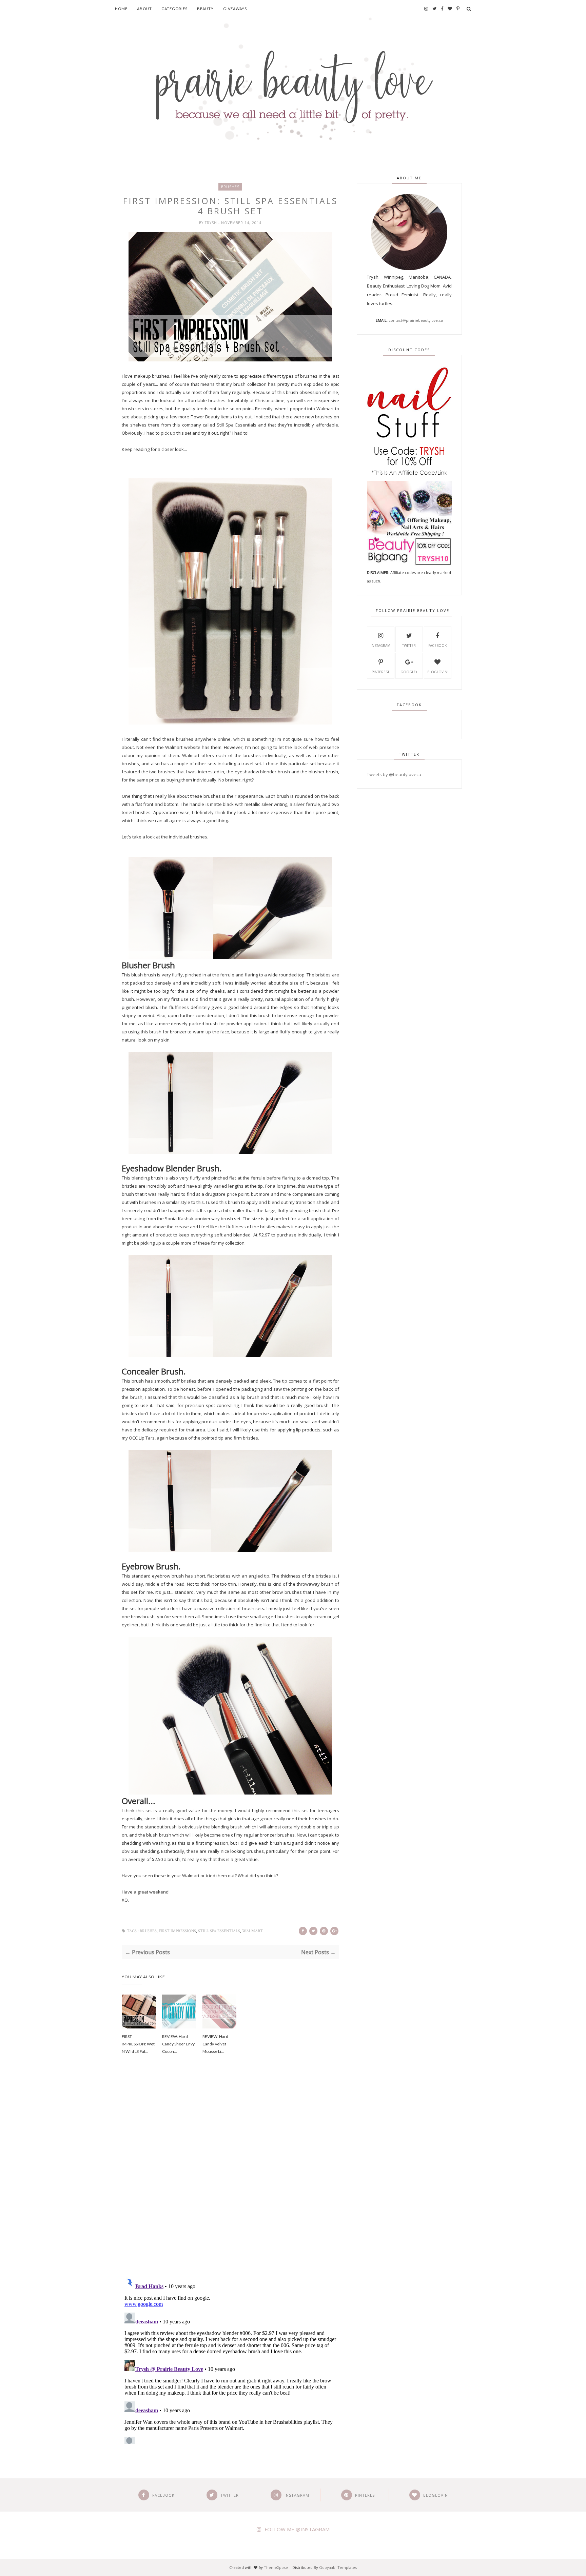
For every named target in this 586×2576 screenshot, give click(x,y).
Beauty (205, 9)
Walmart (252, 1931)
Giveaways (235, 9)
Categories (174, 9)
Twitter (409, 646)
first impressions (177, 1931)
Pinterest (380, 672)
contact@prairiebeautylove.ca (416, 320)
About (144, 9)
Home (121, 9)
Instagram (380, 646)
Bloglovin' (438, 672)
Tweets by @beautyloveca (394, 774)
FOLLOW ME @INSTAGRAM (297, 2529)
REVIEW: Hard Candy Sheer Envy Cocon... (178, 2044)
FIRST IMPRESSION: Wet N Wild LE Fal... (138, 2044)
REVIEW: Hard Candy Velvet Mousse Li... (215, 2044)
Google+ (409, 672)
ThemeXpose (276, 2567)
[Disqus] (230, 2175)
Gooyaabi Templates (338, 2567)
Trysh (212, 223)
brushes (230, 187)
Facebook (437, 646)
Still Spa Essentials (219, 1931)
